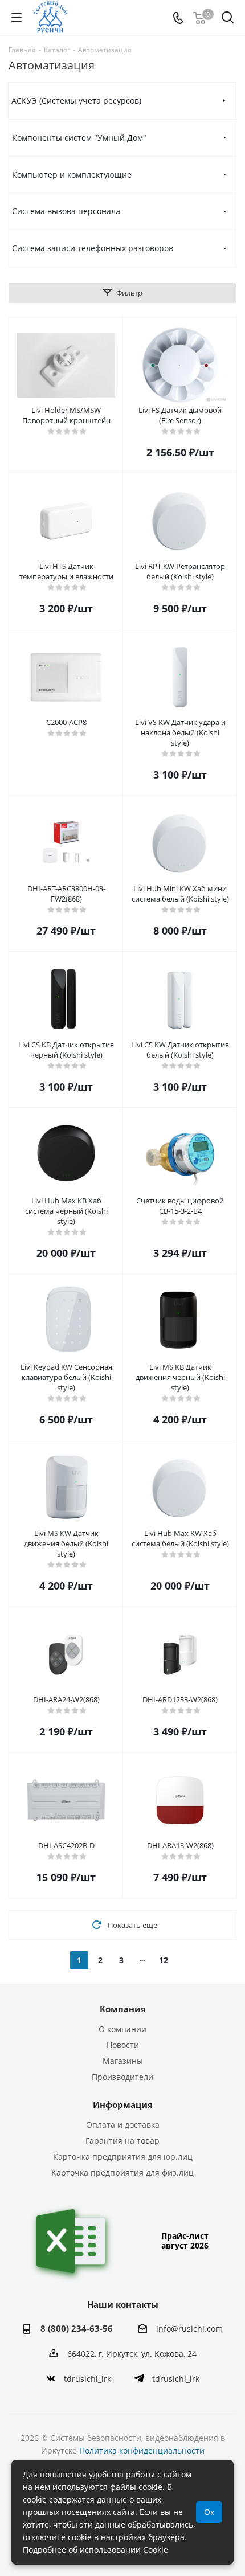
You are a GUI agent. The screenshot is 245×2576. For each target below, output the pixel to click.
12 (164, 1960)
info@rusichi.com (189, 2329)
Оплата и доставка (123, 2125)
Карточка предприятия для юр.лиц (123, 2157)
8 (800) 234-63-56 (77, 2328)
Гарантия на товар (122, 2141)
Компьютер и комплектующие (72, 175)
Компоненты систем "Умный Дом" (79, 138)
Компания (123, 2009)
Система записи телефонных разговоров (93, 248)
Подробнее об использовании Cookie (95, 2550)
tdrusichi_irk (87, 2379)
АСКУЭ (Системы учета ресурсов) (76, 101)
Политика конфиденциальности (142, 2450)
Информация (123, 2104)
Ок (209, 2512)
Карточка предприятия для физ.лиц (122, 2172)
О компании (122, 2029)
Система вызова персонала (66, 211)
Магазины (123, 2061)
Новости (123, 2045)
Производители (122, 2077)
